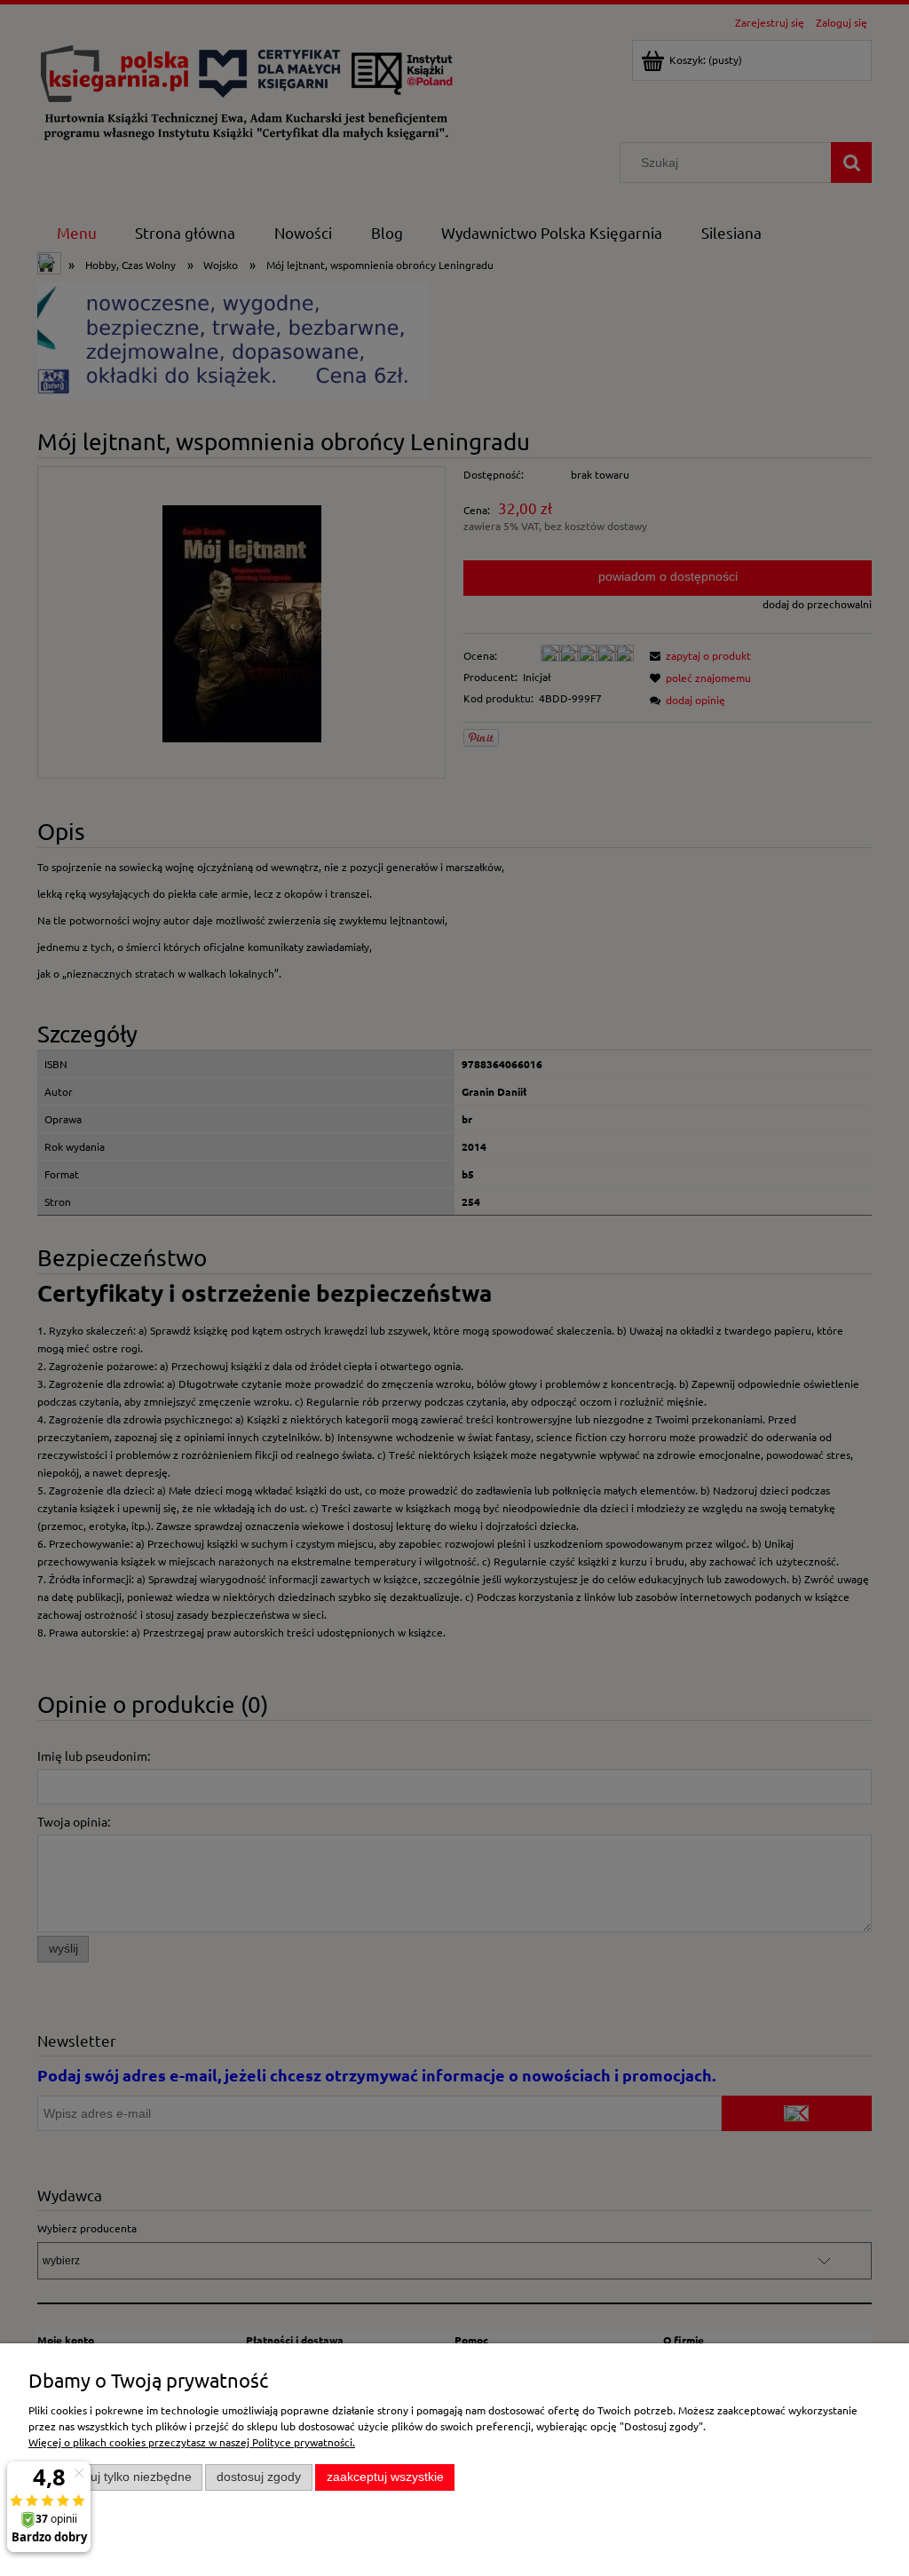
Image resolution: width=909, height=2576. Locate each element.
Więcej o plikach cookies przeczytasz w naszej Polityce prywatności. (192, 2442)
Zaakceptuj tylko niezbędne (116, 2477)
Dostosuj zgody (259, 2477)
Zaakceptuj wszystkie (385, 2477)
